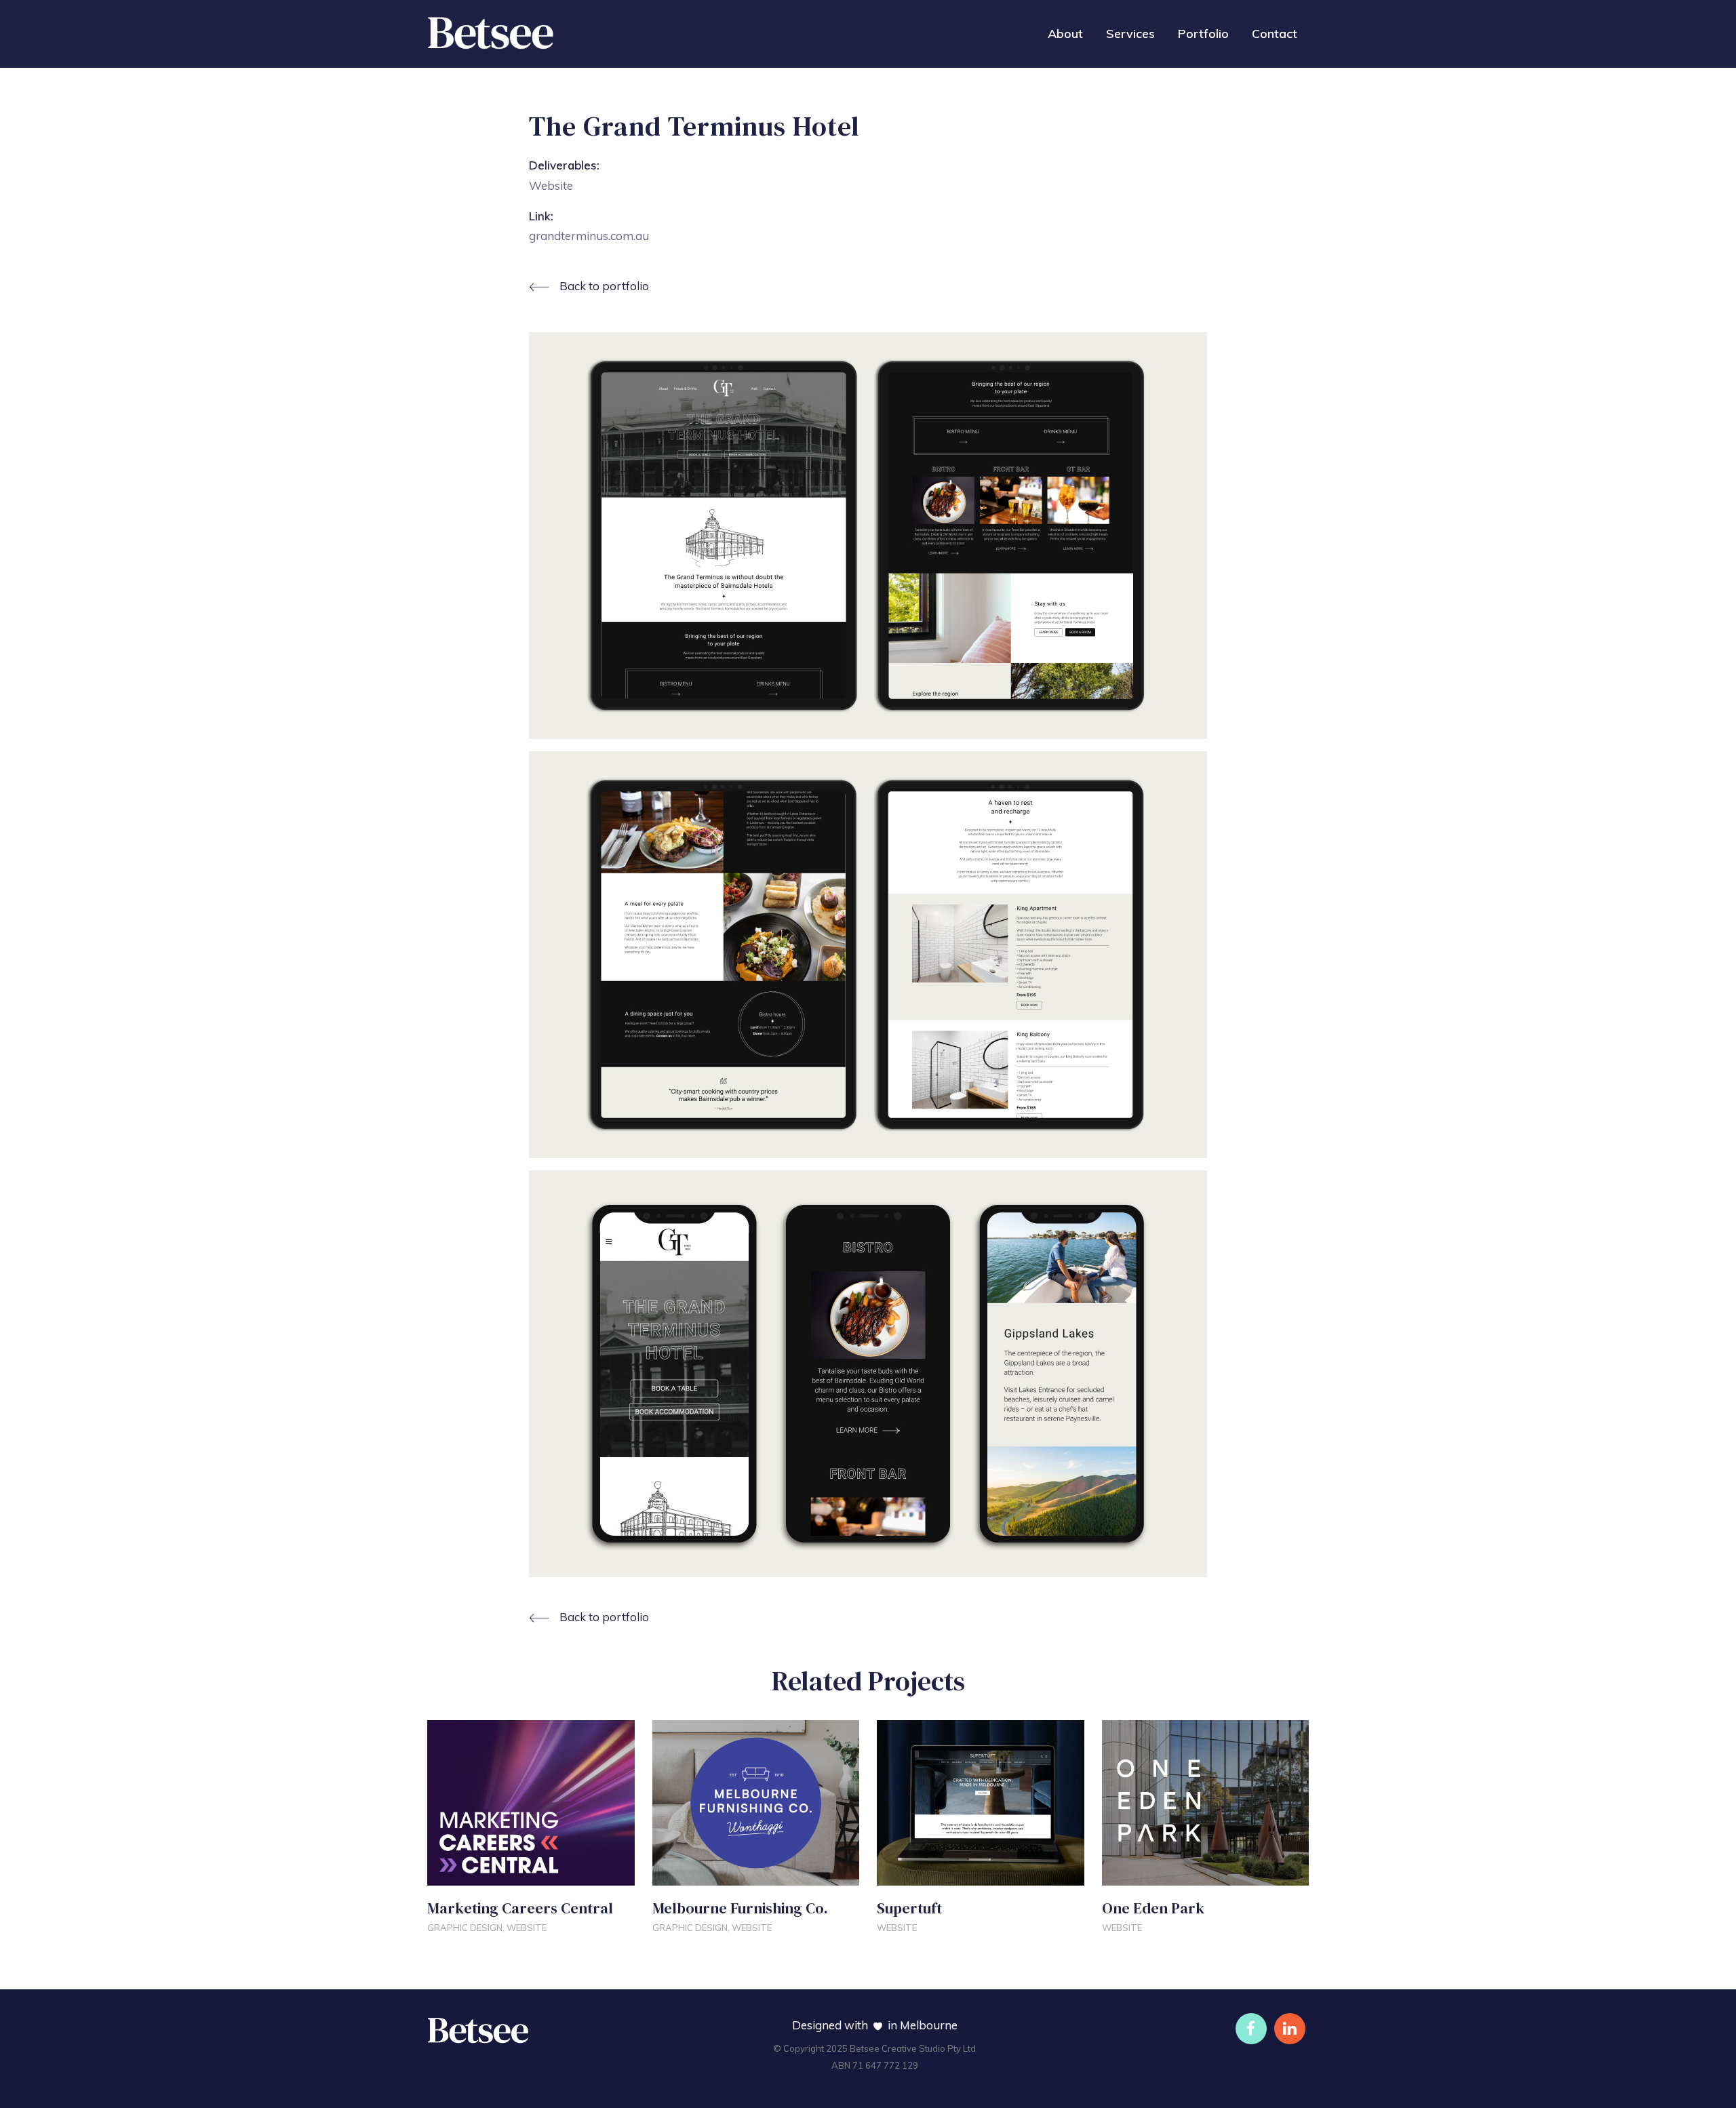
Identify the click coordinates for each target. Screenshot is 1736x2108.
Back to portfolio (604, 286)
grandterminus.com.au (589, 236)
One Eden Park (1153, 1908)
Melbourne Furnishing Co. (740, 1908)
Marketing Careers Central (520, 1908)
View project (470, 1871)
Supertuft (911, 1908)
